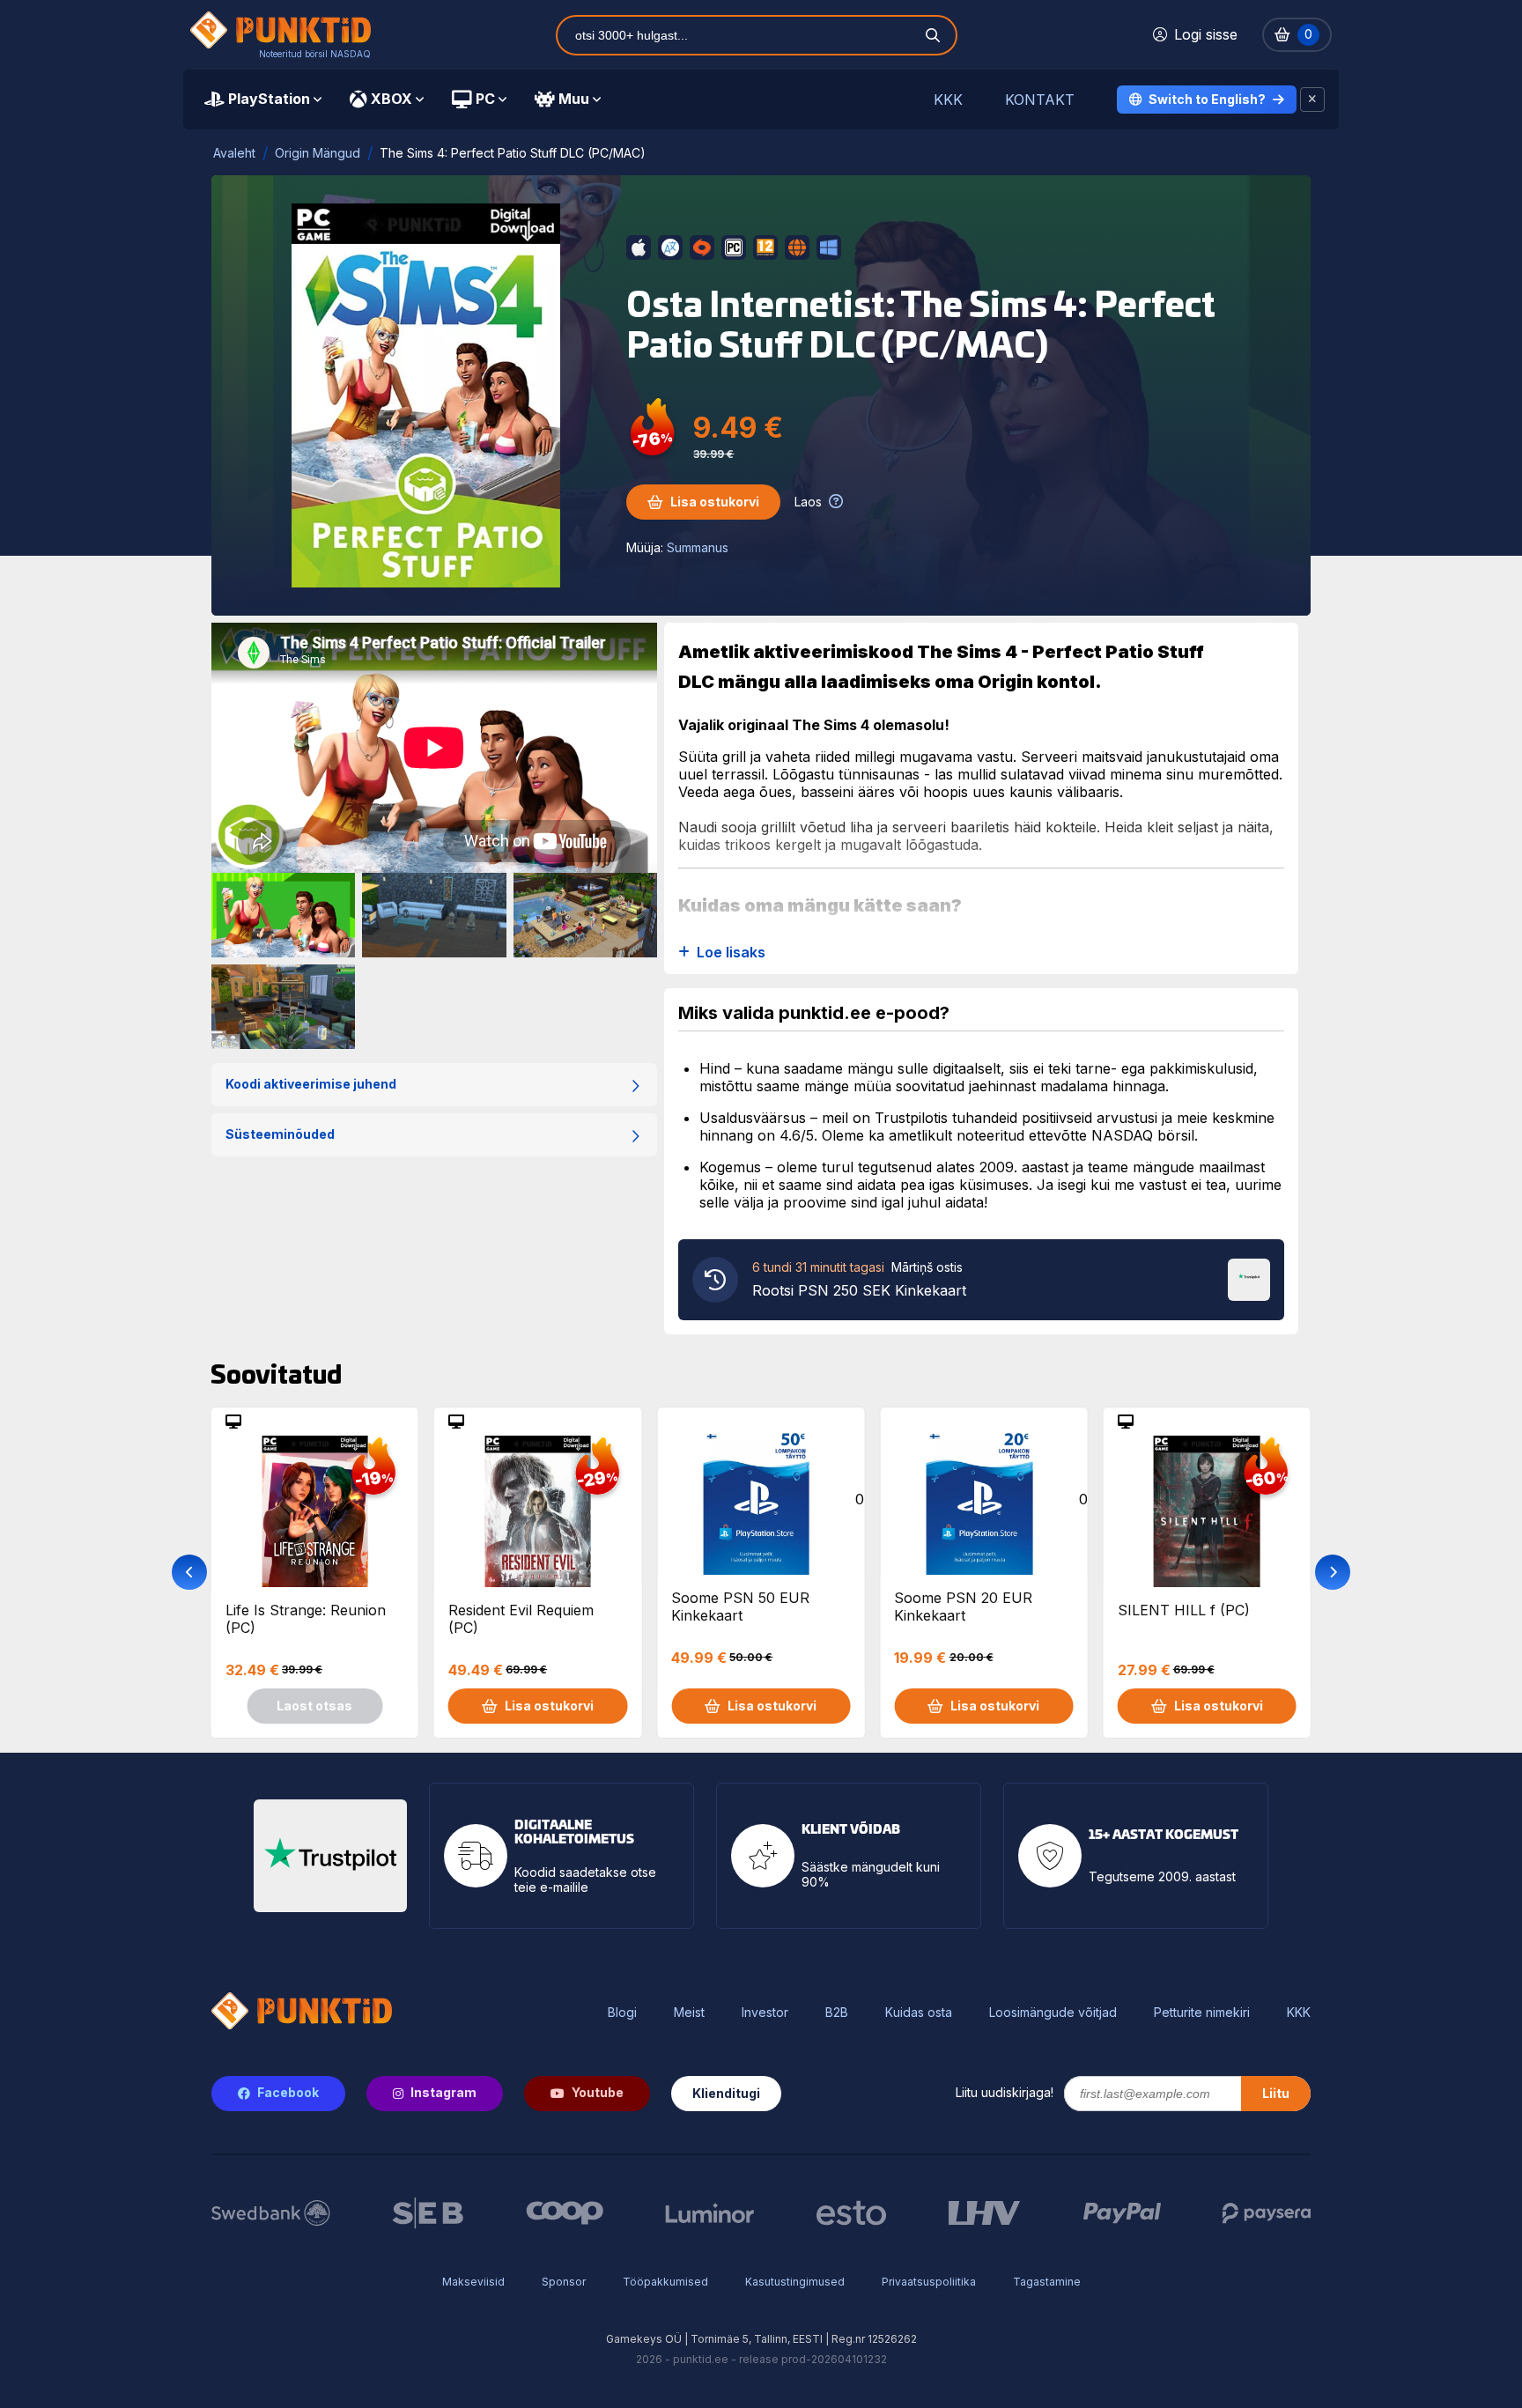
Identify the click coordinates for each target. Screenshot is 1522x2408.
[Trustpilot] (1249, 1278)
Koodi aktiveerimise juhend (311, 1084)
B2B (837, 2013)
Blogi (622, 2013)
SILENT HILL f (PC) (1184, 1610)
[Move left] (189, 1572)
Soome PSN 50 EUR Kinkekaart (740, 1607)
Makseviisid (473, 2282)
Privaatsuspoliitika (929, 2282)
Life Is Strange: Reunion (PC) (306, 1619)
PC (485, 99)
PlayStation (269, 99)
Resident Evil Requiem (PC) (521, 1619)
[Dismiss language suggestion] (1312, 100)
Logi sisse (1206, 34)
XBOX (392, 99)
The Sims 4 (832, 725)
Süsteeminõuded (280, 1134)
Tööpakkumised (665, 2282)
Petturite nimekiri (1202, 2013)
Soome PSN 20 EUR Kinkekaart (963, 1607)
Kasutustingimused (795, 2282)
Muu (574, 99)
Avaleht (234, 153)
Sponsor (564, 2282)
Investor (765, 2013)
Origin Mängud (318, 153)
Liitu (1276, 2093)
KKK (948, 100)
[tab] (263, 100)
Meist (689, 2013)
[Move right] (1333, 1572)
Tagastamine (1047, 2282)
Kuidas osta (919, 2013)
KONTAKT (1040, 100)
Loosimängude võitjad (1053, 2013)
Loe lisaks (731, 953)
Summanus (698, 547)
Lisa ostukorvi (715, 502)
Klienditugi (726, 2093)
